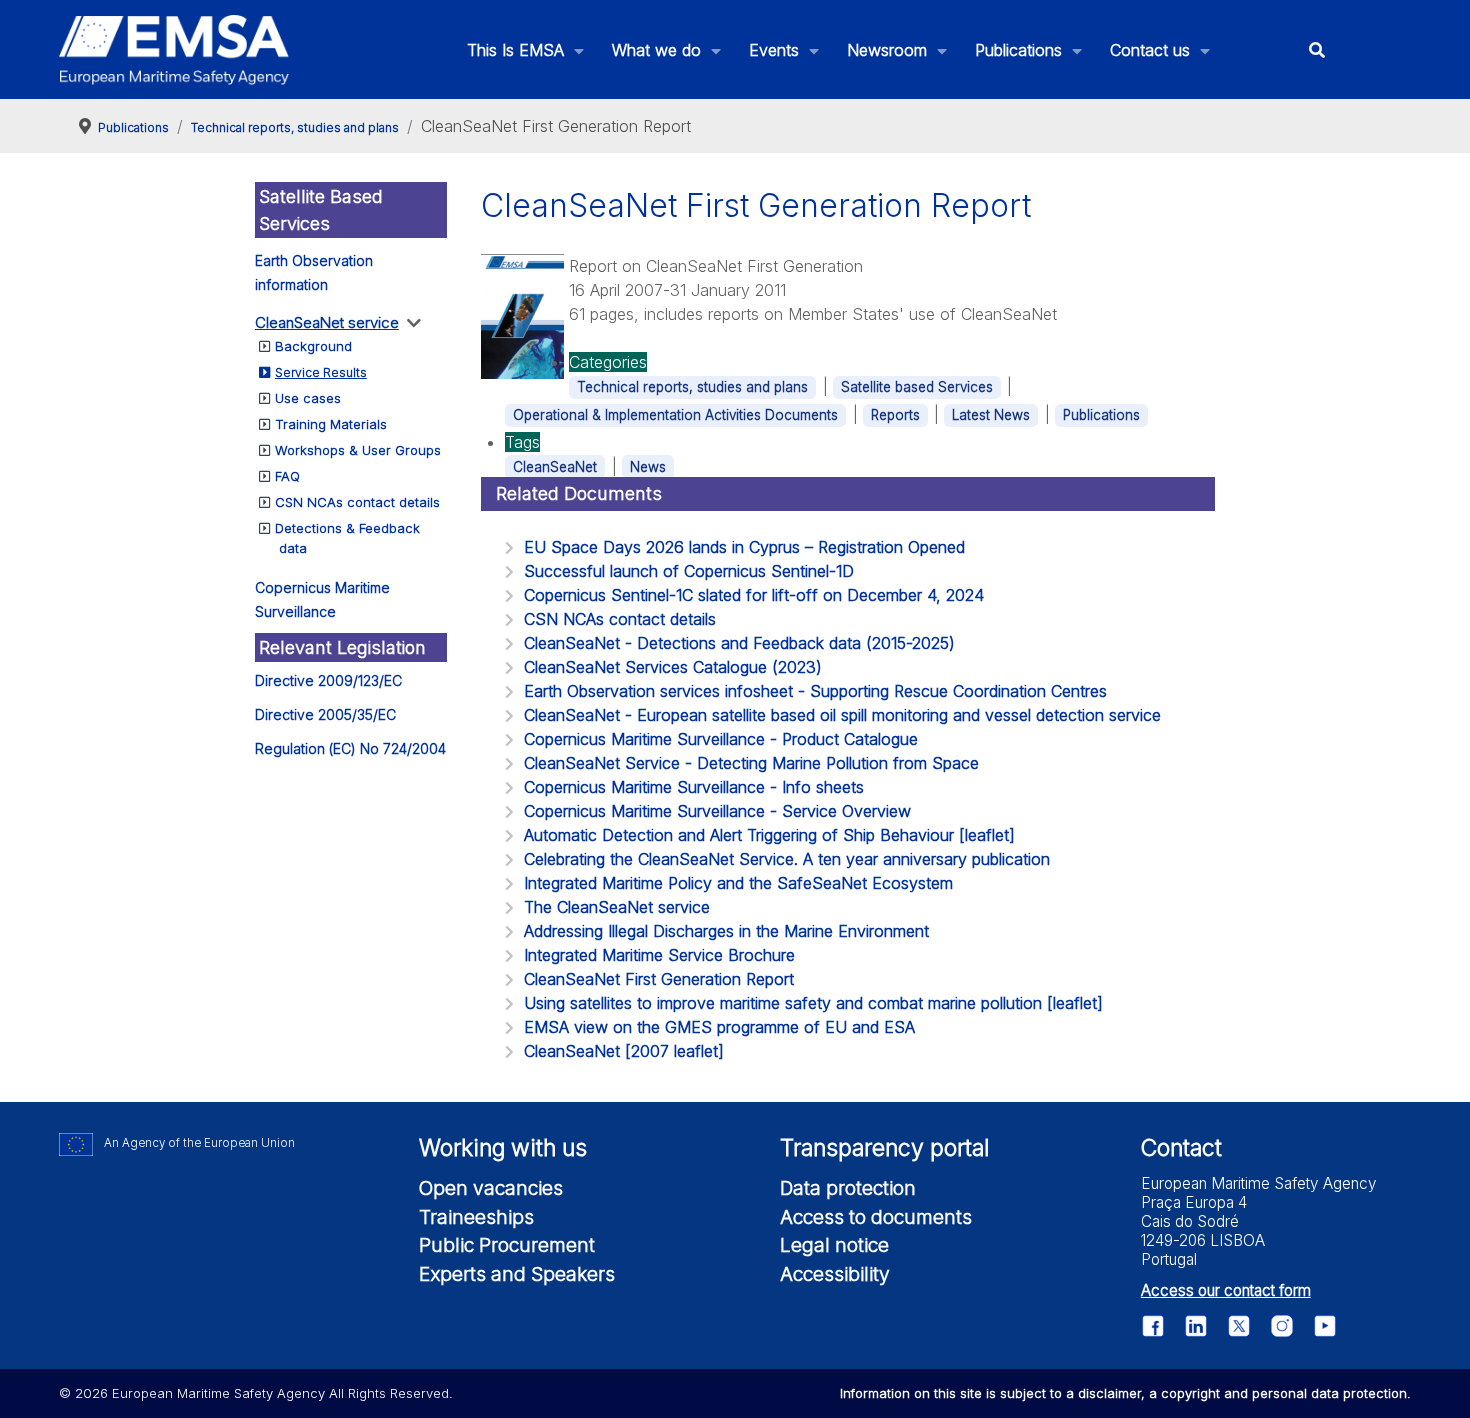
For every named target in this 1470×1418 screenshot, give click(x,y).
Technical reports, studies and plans (692, 387)
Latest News (991, 415)
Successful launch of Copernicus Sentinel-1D (689, 571)
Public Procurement (507, 1245)
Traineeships (476, 1217)
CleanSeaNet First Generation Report (659, 979)
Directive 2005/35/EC (325, 714)
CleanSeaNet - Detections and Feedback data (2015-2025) (739, 643)
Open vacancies (491, 1188)
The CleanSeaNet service (617, 907)
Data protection (848, 1188)
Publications (1101, 415)
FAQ (287, 476)
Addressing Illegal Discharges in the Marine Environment (726, 931)
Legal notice (834, 1245)
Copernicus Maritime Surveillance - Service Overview (717, 811)
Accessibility (835, 1274)
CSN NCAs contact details (357, 502)
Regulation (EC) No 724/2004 (350, 748)
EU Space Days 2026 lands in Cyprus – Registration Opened (744, 547)
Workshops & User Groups (358, 450)
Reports (895, 415)
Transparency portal (884, 1148)
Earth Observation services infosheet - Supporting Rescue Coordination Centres (815, 691)
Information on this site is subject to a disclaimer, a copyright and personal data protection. (1125, 1393)
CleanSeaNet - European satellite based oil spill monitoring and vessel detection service (842, 715)
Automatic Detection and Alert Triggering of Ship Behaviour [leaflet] (769, 835)
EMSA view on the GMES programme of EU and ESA (719, 1027)
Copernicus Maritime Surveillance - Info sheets (694, 787)
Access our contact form (1226, 1290)
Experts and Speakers (517, 1274)
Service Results (321, 372)
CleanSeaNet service (327, 322)
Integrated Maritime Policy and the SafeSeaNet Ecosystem (738, 883)
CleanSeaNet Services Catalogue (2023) (673, 667)
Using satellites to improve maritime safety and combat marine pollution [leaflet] (813, 1003)
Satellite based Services (917, 387)
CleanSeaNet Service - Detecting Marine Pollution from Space (751, 763)
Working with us (503, 1148)
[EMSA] (174, 50)
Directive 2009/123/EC (328, 680)
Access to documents (876, 1217)
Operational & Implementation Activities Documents (675, 415)
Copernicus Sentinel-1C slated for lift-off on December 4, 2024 (754, 595)
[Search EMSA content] (1316, 49)
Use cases (308, 398)
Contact (1181, 1148)
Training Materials (331, 424)
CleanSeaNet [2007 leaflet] (624, 1051)
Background (313, 346)
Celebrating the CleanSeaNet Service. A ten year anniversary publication (787, 859)
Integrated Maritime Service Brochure (659, 955)
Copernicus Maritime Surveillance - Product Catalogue (721, 739)
